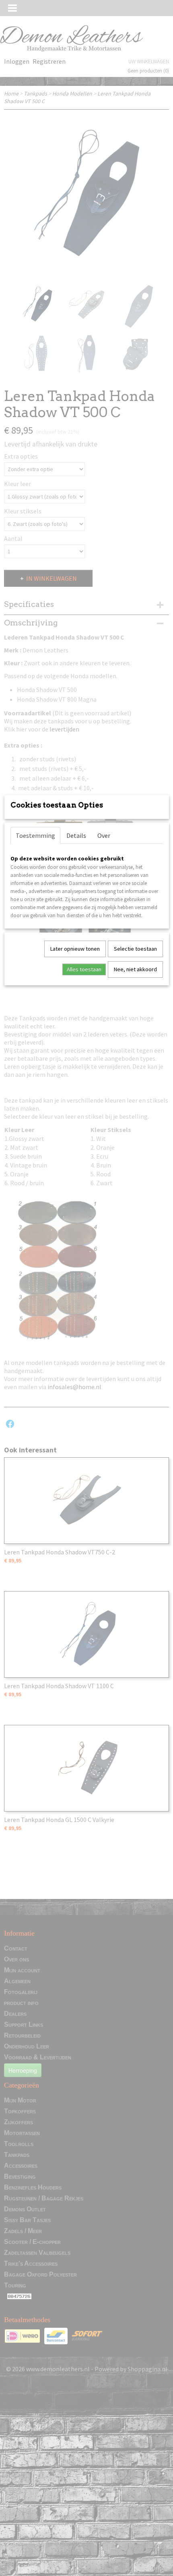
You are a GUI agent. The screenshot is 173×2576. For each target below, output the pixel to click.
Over (104, 835)
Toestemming (35, 835)
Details (76, 835)
